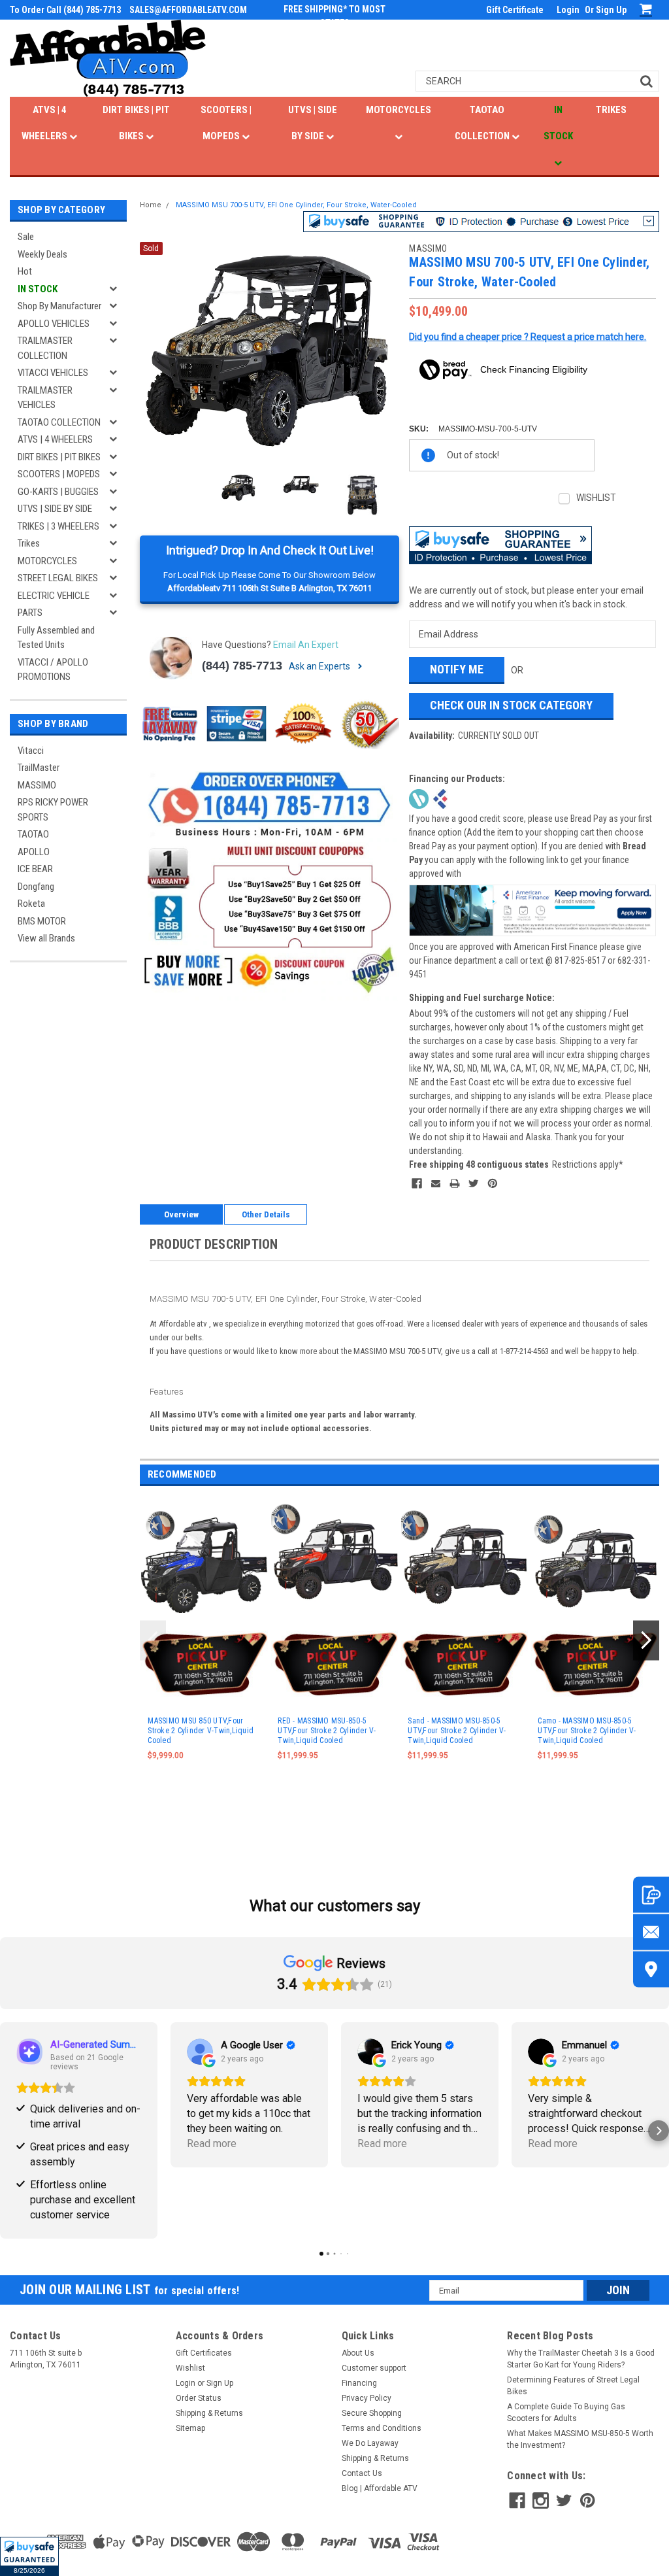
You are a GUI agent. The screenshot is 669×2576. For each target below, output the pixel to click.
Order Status (199, 2398)
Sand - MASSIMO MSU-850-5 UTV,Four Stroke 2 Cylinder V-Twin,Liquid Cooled (457, 1731)
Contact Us (362, 2473)
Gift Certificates (204, 2353)
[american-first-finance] (440, 798)
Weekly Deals (42, 254)
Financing (359, 2383)
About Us (358, 2353)
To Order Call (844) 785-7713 (65, 10)
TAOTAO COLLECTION (483, 123)
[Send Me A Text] (651, 1895)
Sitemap (190, 2428)
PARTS (30, 613)
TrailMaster (39, 768)
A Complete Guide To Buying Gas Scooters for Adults (566, 2413)
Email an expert (306, 645)
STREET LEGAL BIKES (58, 578)
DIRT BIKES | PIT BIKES (136, 123)
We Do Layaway (370, 2443)
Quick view (205, 1615)
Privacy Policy (367, 2398)
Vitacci (31, 751)
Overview (181, 1214)
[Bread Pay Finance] (419, 798)
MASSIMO (37, 785)
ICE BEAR (35, 869)
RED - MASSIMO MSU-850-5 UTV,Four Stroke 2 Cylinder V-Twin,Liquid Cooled (327, 1731)
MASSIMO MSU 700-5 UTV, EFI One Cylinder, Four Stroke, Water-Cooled (296, 205)
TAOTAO (33, 834)
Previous (153, 351)
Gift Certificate (515, 10)
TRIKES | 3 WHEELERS (58, 526)
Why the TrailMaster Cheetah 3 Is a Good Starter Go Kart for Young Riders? (581, 2359)
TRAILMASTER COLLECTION (45, 348)
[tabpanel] (205, 1655)
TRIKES (611, 110)
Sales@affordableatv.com (188, 10)
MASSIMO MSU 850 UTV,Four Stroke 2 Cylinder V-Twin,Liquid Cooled (201, 1731)
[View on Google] (200, 2052)
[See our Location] (651, 1970)
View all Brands (46, 938)
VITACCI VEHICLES (53, 373)
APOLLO (34, 852)
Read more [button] (212, 2144)
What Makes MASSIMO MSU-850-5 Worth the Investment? (580, 2439)
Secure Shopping (372, 2413)
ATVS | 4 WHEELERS (45, 123)
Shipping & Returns (209, 2413)
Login (568, 10)
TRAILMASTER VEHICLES (45, 398)
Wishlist (190, 2368)
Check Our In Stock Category (511, 705)
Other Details (266, 1214)
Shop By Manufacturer (59, 306)
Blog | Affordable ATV (380, 2488)
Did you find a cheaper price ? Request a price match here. (528, 337)
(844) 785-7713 (242, 666)
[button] (29, 2556)
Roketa (31, 904)
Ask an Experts (320, 666)
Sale (26, 237)
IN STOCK (558, 123)
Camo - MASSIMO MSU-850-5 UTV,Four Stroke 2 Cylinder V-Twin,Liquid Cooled (587, 1731)
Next (386, 351)
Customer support (374, 2368)
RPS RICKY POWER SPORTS (53, 810)
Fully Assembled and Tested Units (56, 638)
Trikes (29, 543)
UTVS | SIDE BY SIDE (313, 123)
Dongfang (36, 887)
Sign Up (611, 10)
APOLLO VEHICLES (54, 324)
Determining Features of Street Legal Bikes (573, 2386)
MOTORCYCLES (399, 110)
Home (151, 205)
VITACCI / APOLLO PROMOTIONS (53, 670)
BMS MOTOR (42, 921)
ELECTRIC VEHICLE (54, 596)
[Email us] (651, 1932)
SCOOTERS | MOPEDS (226, 123)
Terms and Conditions (382, 2428)
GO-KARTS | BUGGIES (58, 492)
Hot (25, 271)
